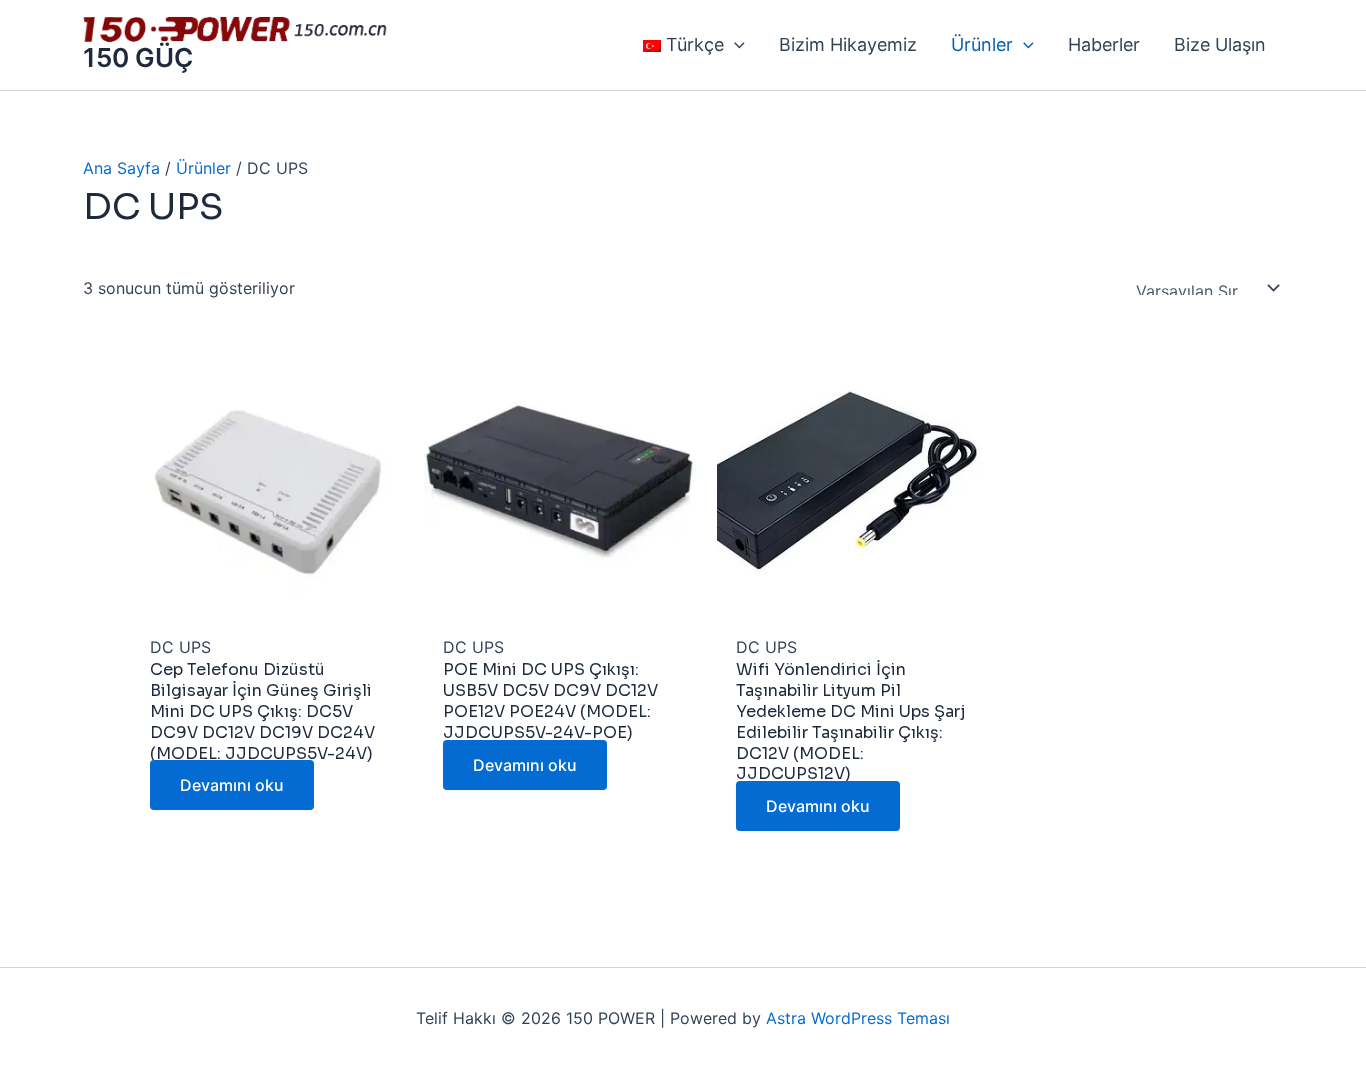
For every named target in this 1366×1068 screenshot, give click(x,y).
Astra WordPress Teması (858, 1018)
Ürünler (203, 168)
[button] (734, 45)
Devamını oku (232, 785)
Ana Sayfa (121, 168)
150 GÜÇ (138, 57)
